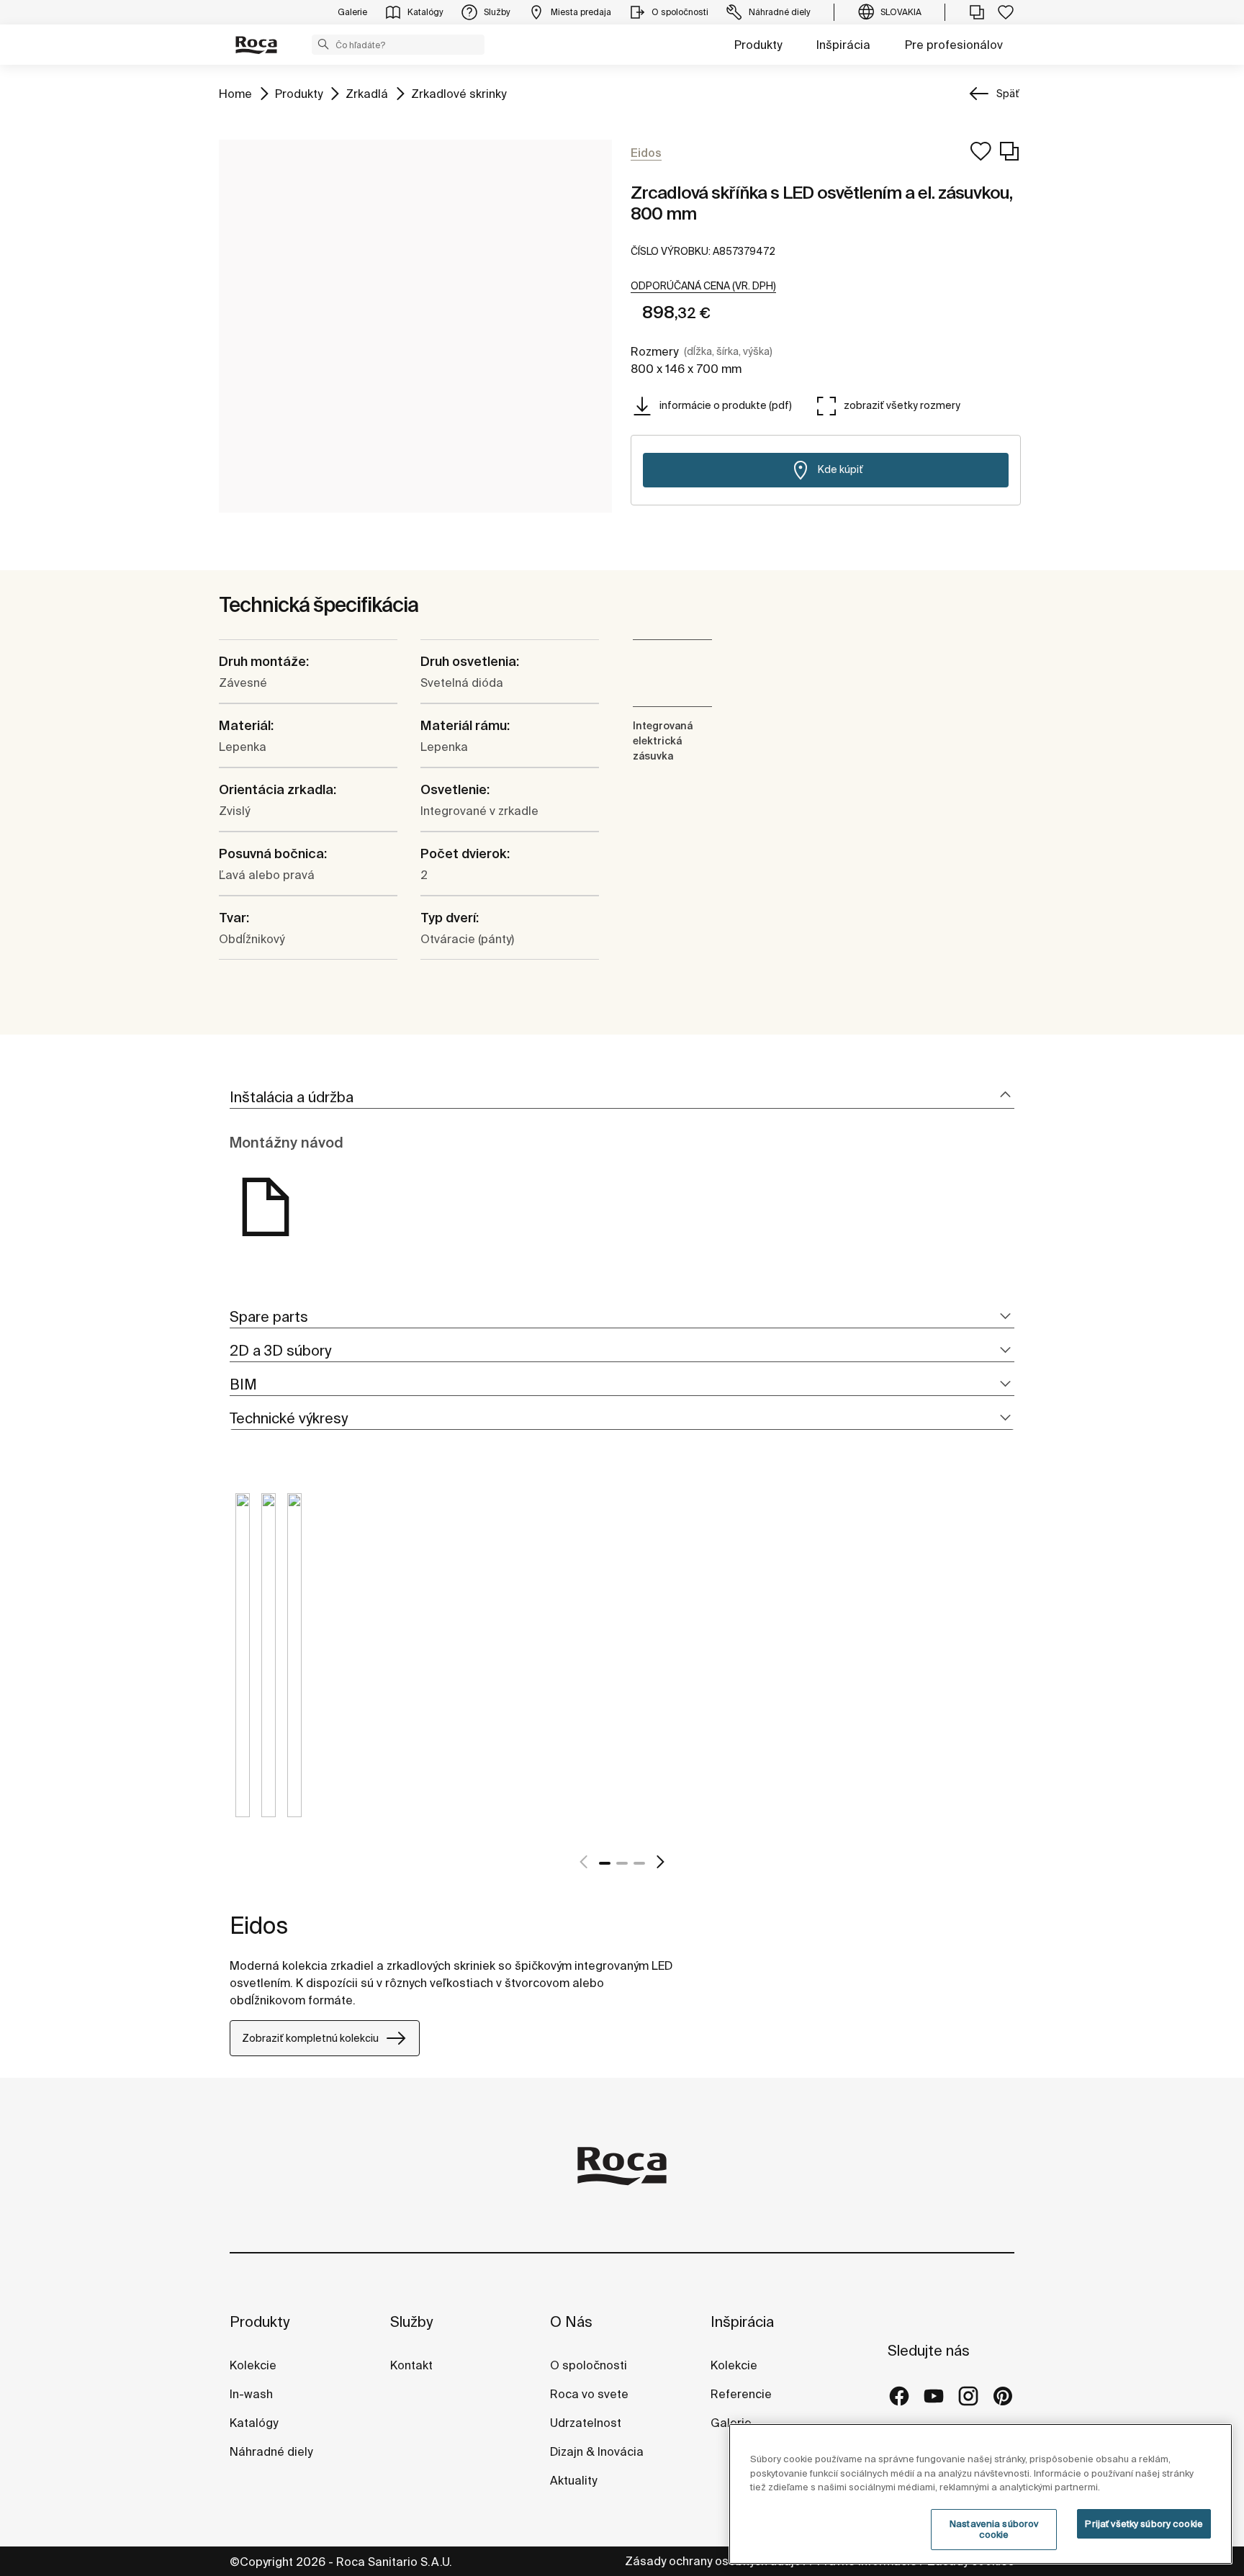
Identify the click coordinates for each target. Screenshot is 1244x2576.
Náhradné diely (271, 2451)
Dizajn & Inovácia (597, 2451)
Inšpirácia (843, 45)
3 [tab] (639, 1863)
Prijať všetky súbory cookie (1144, 2524)
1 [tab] (605, 1863)
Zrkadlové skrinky (459, 93)
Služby (411, 2321)
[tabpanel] (243, 1666)
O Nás (571, 2321)
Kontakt (411, 2365)
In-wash (251, 2394)
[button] (323, 44)
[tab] (622, 1098)
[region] (981, 2494)
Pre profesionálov (954, 45)
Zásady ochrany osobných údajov (716, 2561)
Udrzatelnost (586, 2423)
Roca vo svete (589, 2394)
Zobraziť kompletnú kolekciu (310, 2038)
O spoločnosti (589, 2365)
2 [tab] (622, 1863)
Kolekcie (253, 2365)
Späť (1008, 94)
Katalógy (254, 2423)
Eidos (259, 1925)
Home (235, 93)
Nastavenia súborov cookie (994, 2530)
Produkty (758, 45)
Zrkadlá (367, 93)
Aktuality (573, 2480)
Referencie (741, 2394)
